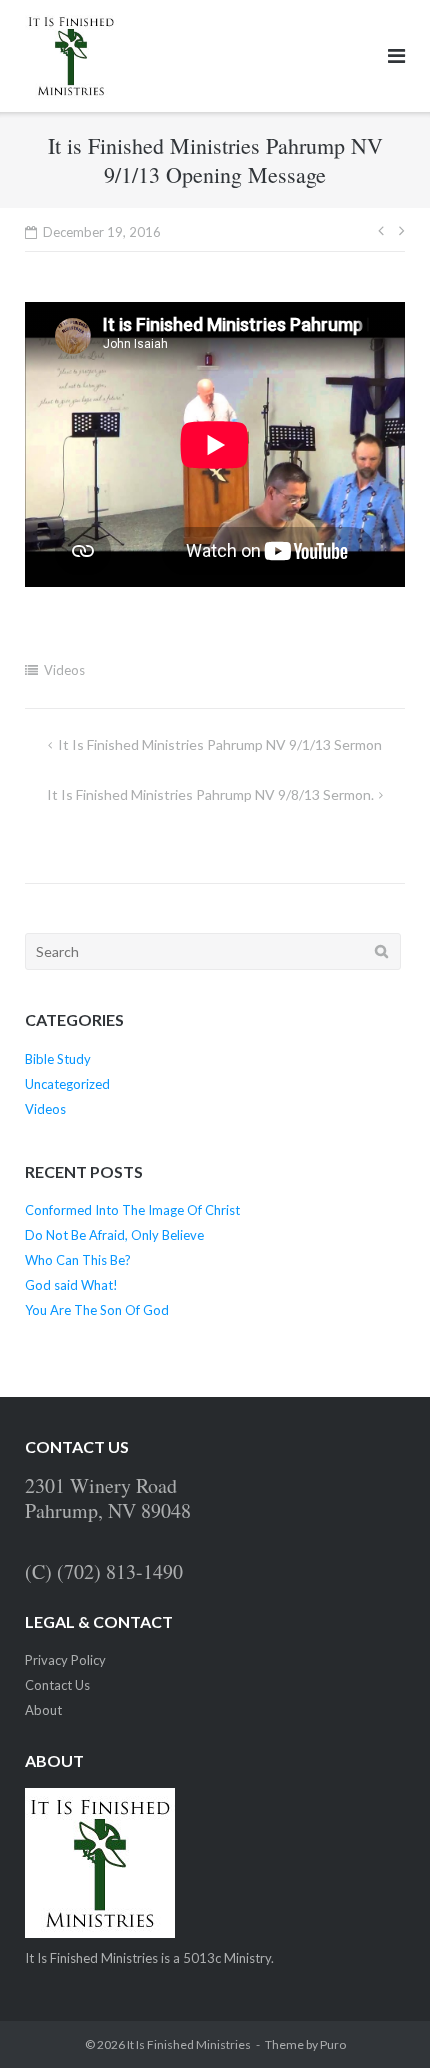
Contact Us (57, 1685)
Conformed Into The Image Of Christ (132, 1210)
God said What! (71, 1285)
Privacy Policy (65, 1660)
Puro (333, 2044)
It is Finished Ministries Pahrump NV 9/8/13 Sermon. (210, 794)
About (43, 1710)
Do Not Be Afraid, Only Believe (114, 1235)
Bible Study (58, 1059)
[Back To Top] (380, 2020)
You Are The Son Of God (97, 1310)
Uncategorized (67, 1084)
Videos (64, 670)
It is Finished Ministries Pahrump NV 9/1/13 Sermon (220, 744)
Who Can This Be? (78, 1260)
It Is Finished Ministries (189, 2044)
